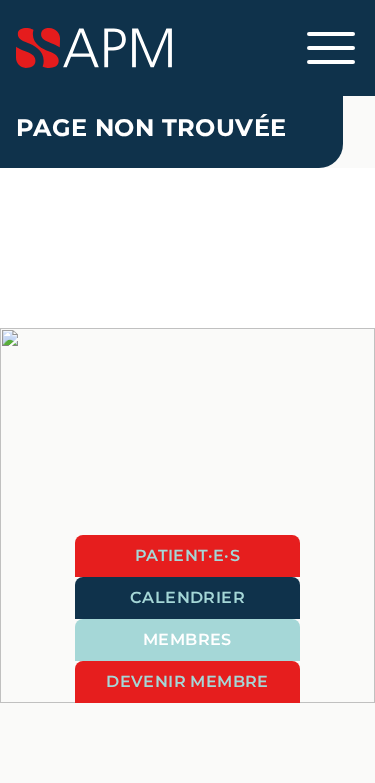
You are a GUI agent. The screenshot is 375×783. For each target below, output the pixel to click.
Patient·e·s (187, 555)
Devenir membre (187, 681)
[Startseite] (187, 48)
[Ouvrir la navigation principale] (331, 48)
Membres (187, 639)
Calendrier (187, 597)
